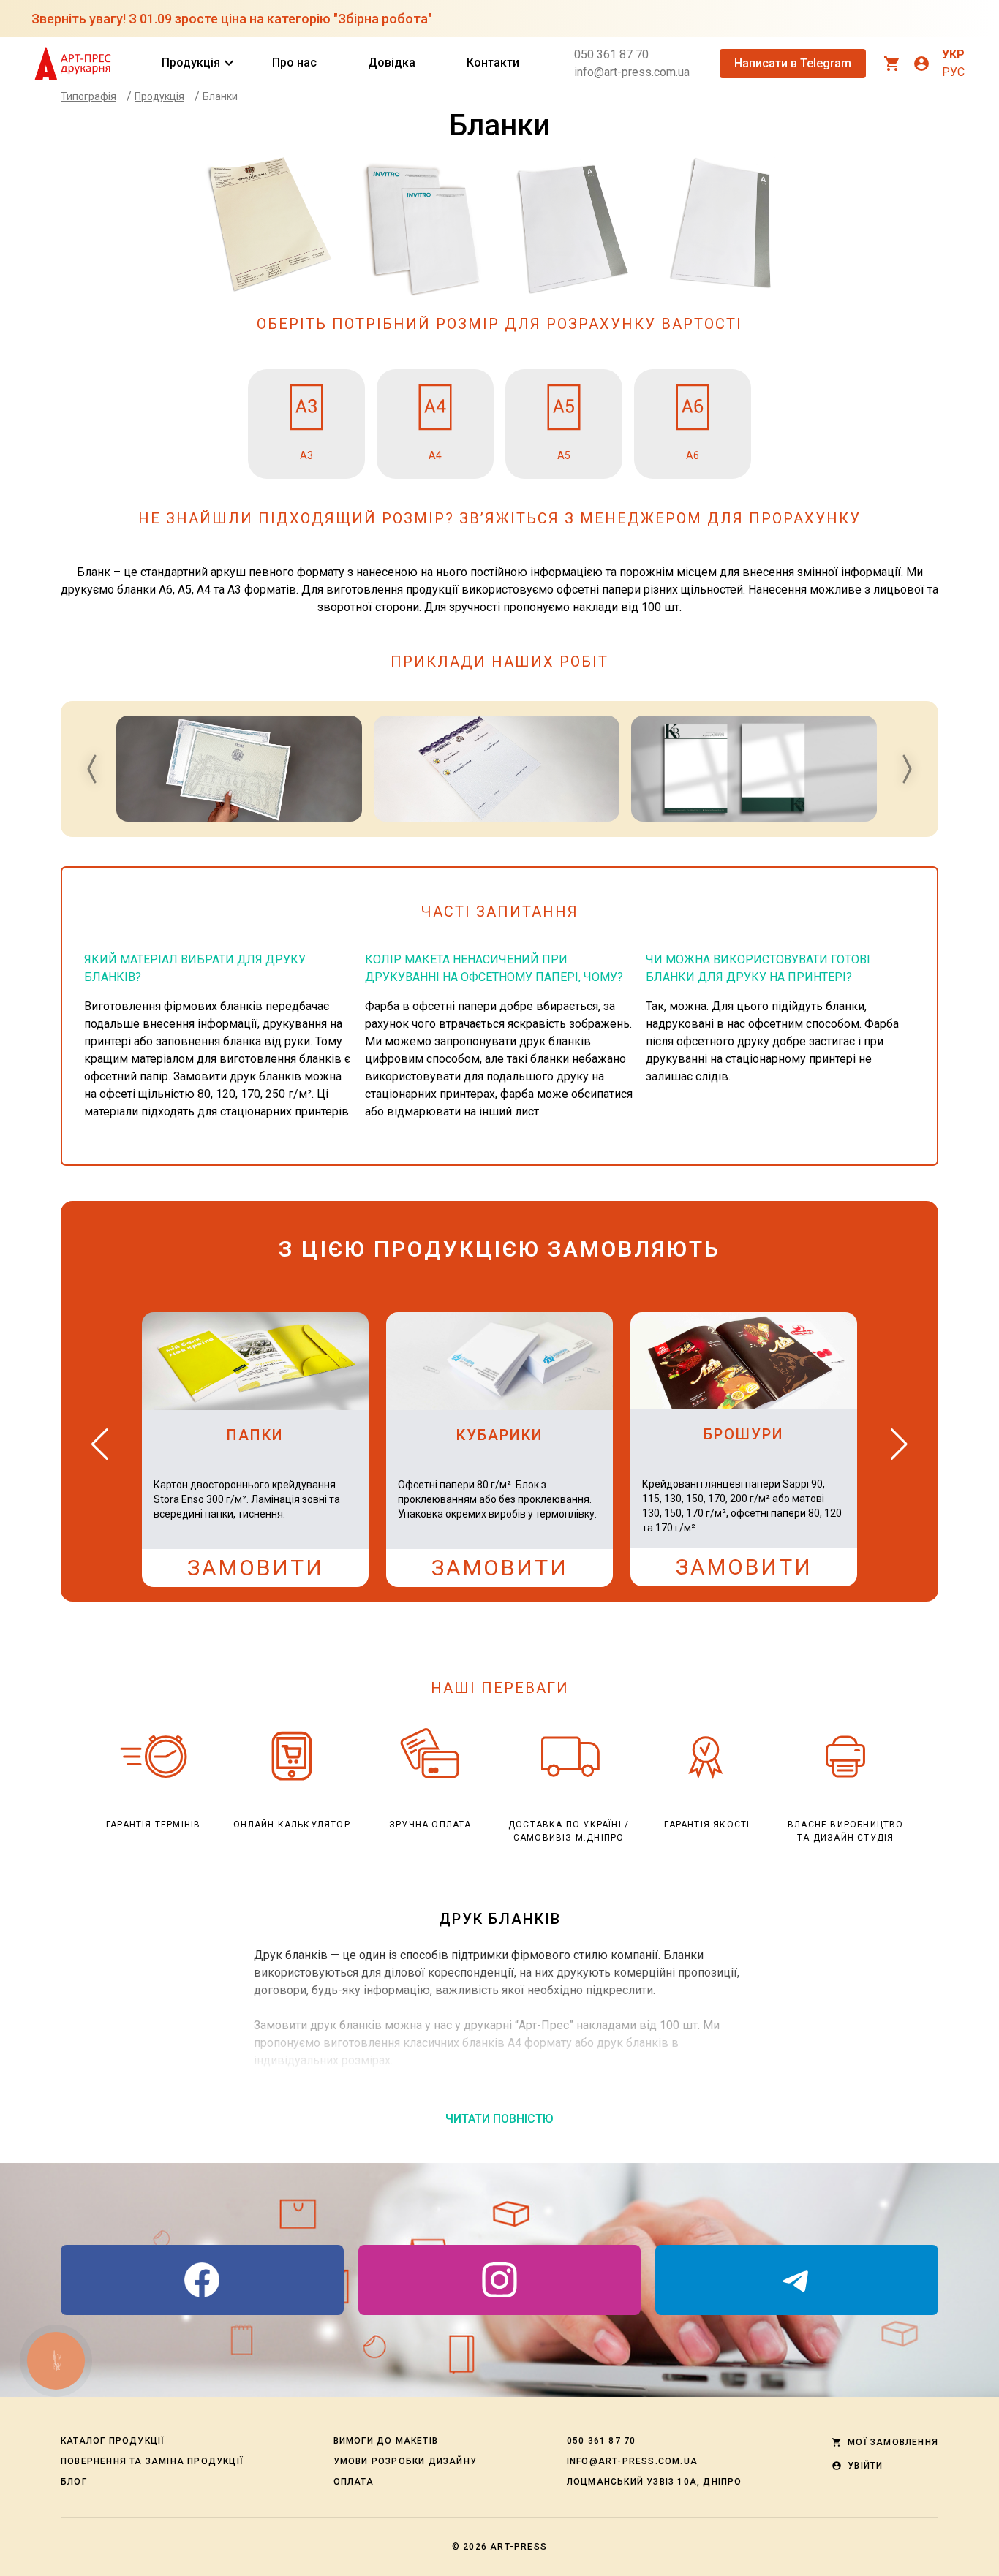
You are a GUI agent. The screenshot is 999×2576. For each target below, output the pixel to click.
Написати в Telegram (793, 63)
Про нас (294, 62)
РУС (953, 72)
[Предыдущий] (100, 1444)
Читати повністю (499, 2119)
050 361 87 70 (611, 54)
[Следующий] (899, 1444)
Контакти (493, 62)
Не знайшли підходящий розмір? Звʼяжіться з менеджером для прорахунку (499, 518)
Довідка (392, 62)
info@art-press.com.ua (632, 72)
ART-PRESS (519, 2547)
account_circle (921, 64)
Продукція (191, 63)
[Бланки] (239, 769)
